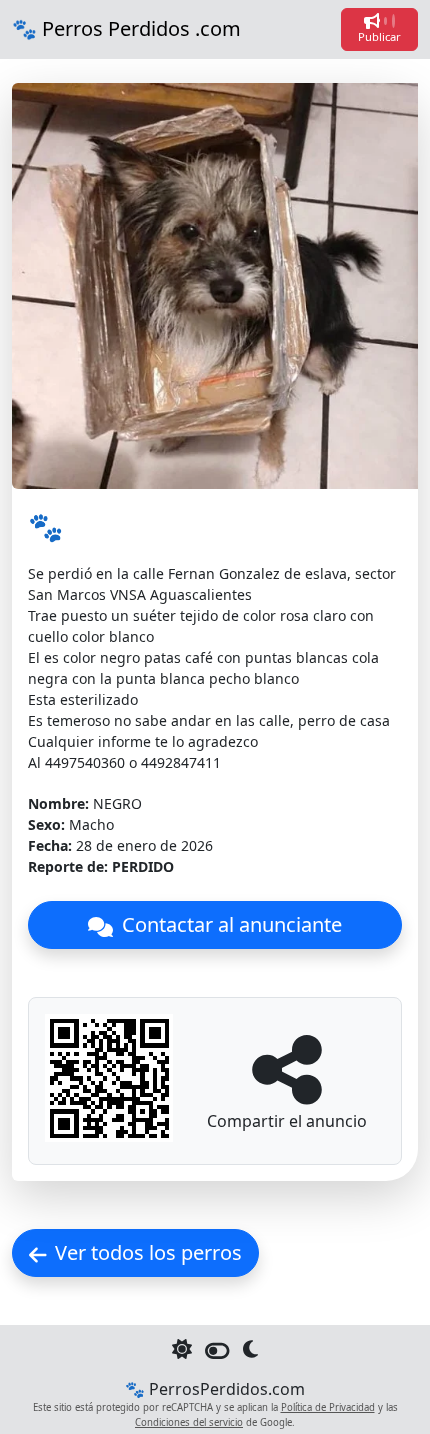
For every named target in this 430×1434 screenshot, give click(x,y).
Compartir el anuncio (287, 1121)
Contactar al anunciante (229, 924)
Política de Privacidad (328, 1407)
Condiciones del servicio (189, 1422)
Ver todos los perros (148, 1252)
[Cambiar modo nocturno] (217, 1353)
